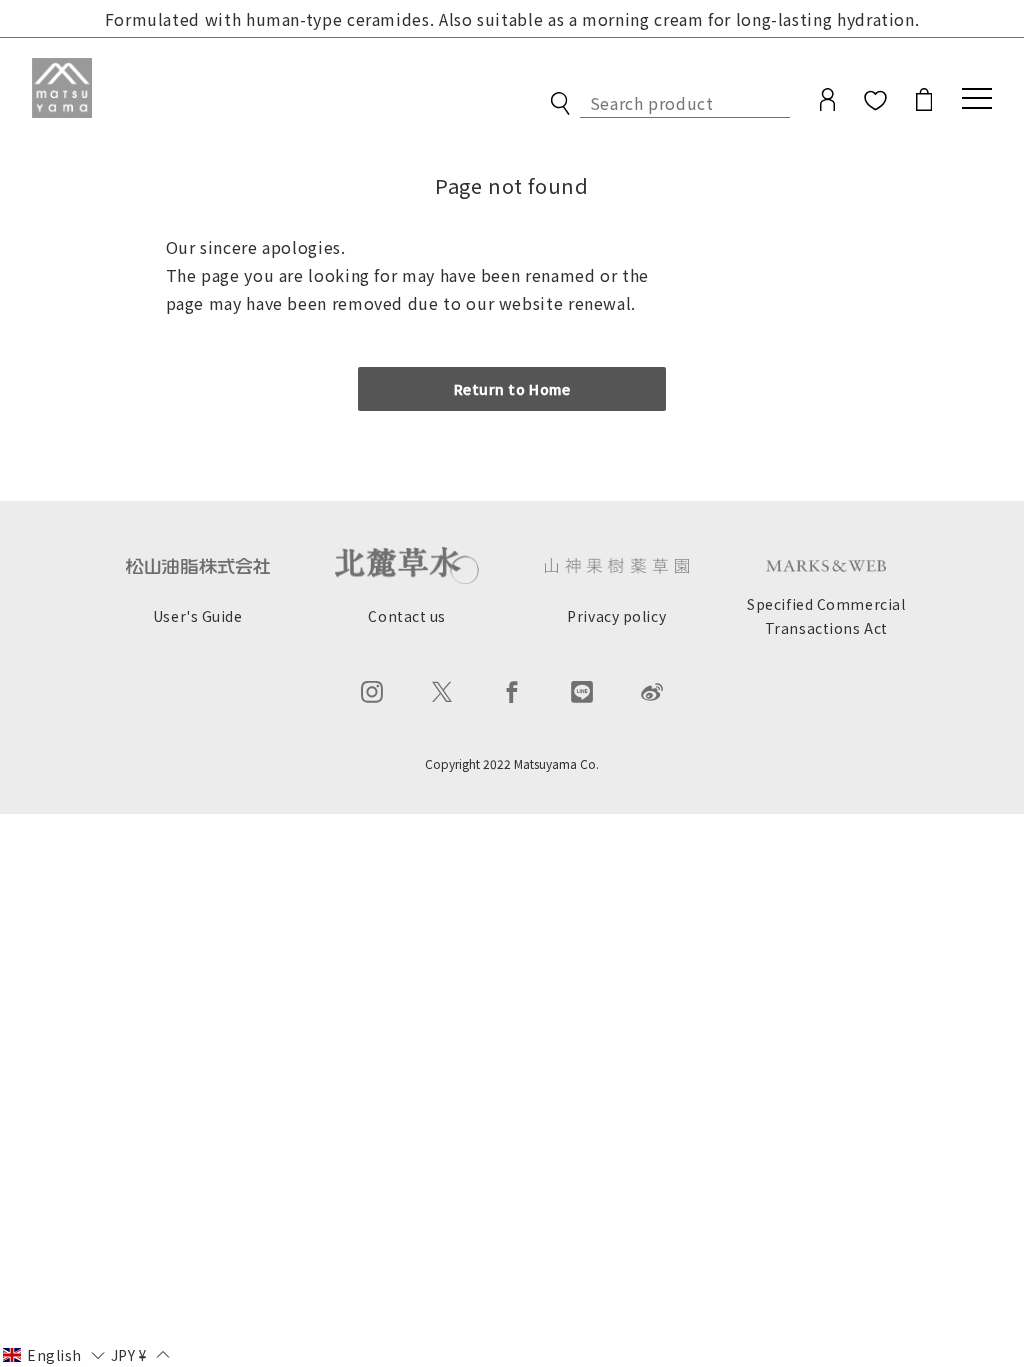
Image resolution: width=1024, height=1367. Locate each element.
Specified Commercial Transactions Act (826, 616)
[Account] (827, 104)
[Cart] (924, 104)
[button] (54, 1354)
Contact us (407, 616)
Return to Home (512, 389)
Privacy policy (616, 616)
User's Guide (198, 616)
